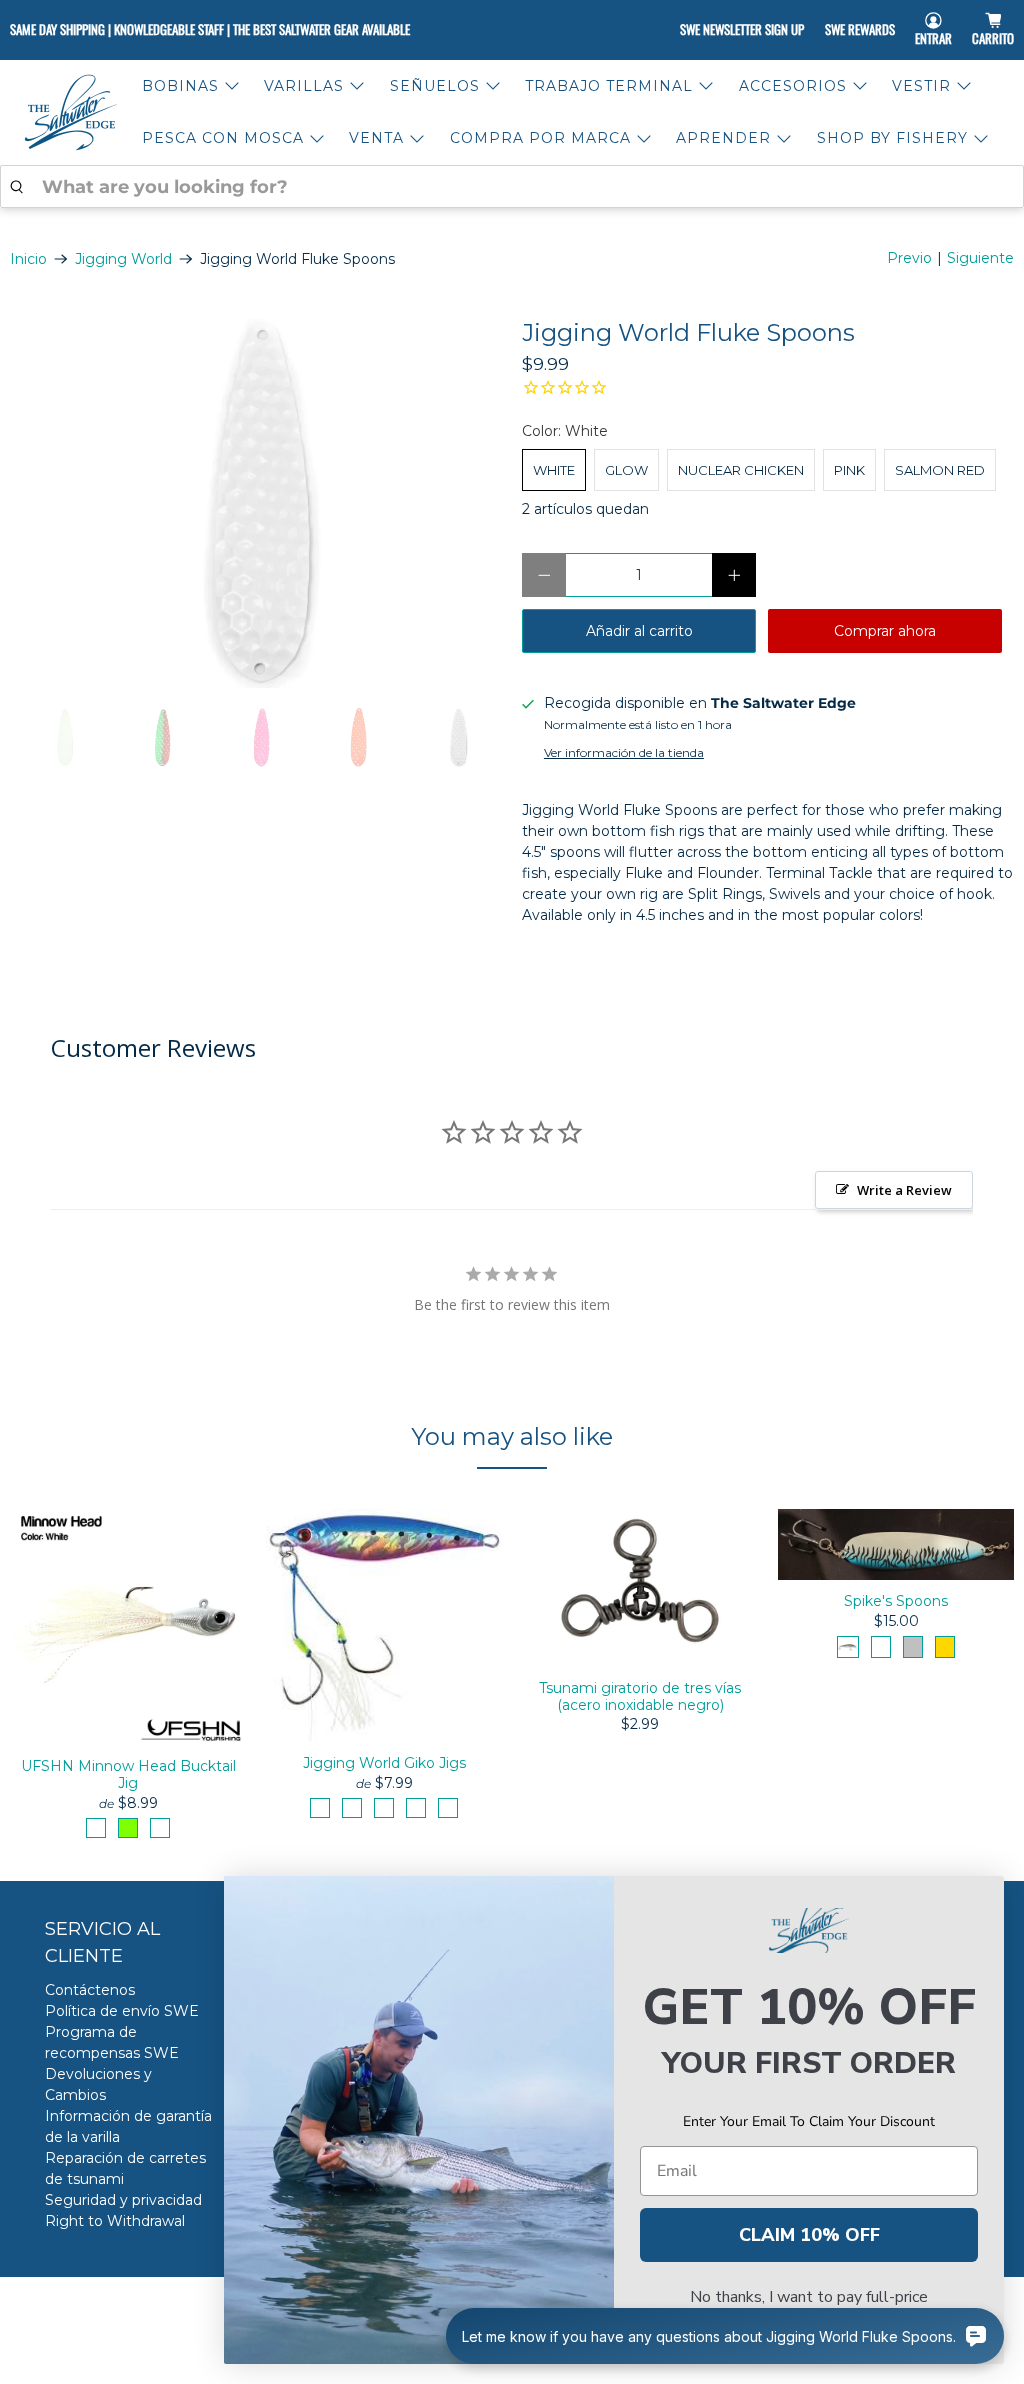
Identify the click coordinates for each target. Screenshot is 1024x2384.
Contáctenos (90, 1990)
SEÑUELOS (435, 86)
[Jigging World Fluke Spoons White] (256, 503)
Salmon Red (940, 470)
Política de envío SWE (122, 2011)
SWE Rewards (860, 29)
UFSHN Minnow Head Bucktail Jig (128, 1774)
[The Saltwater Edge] (71, 112)
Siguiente (980, 258)
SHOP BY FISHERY (892, 138)
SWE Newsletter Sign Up (742, 29)
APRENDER (723, 138)
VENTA (376, 138)
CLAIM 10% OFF (809, 2235)
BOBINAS (180, 86)
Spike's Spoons (896, 1601)
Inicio (28, 259)
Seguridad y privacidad (123, 2200)
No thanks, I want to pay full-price (809, 2297)
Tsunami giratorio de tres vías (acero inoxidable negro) (640, 1696)
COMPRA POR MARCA (540, 138)
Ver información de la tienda (624, 752)
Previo (909, 258)
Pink (849, 470)
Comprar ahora (885, 631)
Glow (626, 470)
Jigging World (123, 259)
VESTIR (921, 86)
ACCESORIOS (793, 86)
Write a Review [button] (904, 1190)
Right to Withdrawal (115, 2221)
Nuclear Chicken (741, 470)
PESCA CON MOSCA (223, 138)
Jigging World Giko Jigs (384, 1763)
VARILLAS (304, 86)
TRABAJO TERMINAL (609, 86)
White (554, 470)
